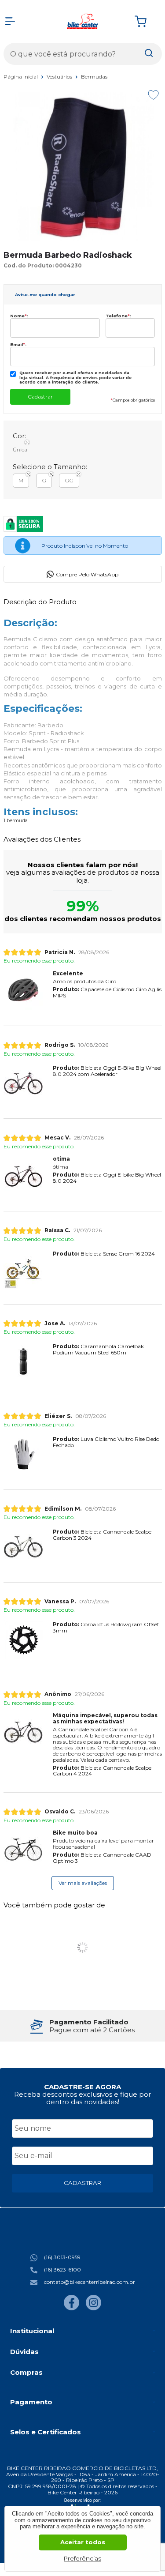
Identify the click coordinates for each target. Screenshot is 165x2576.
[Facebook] (71, 2308)
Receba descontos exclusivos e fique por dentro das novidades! (82, 2098)
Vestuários (60, 77)
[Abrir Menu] (10, 21)
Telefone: (118, 316)
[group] (83, 2026)
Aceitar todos (83, 2542)
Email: (18, 344)
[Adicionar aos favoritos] (153, 95)
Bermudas (94, 77)
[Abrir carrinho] (146, 21)
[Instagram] (93, 2308)
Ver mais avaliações (83, 1883)
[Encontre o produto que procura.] (149, 54)
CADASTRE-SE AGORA (82, 2087)
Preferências (82, 2558)
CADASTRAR (82, 2183)
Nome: (19, 316)
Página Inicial (21, 77)
